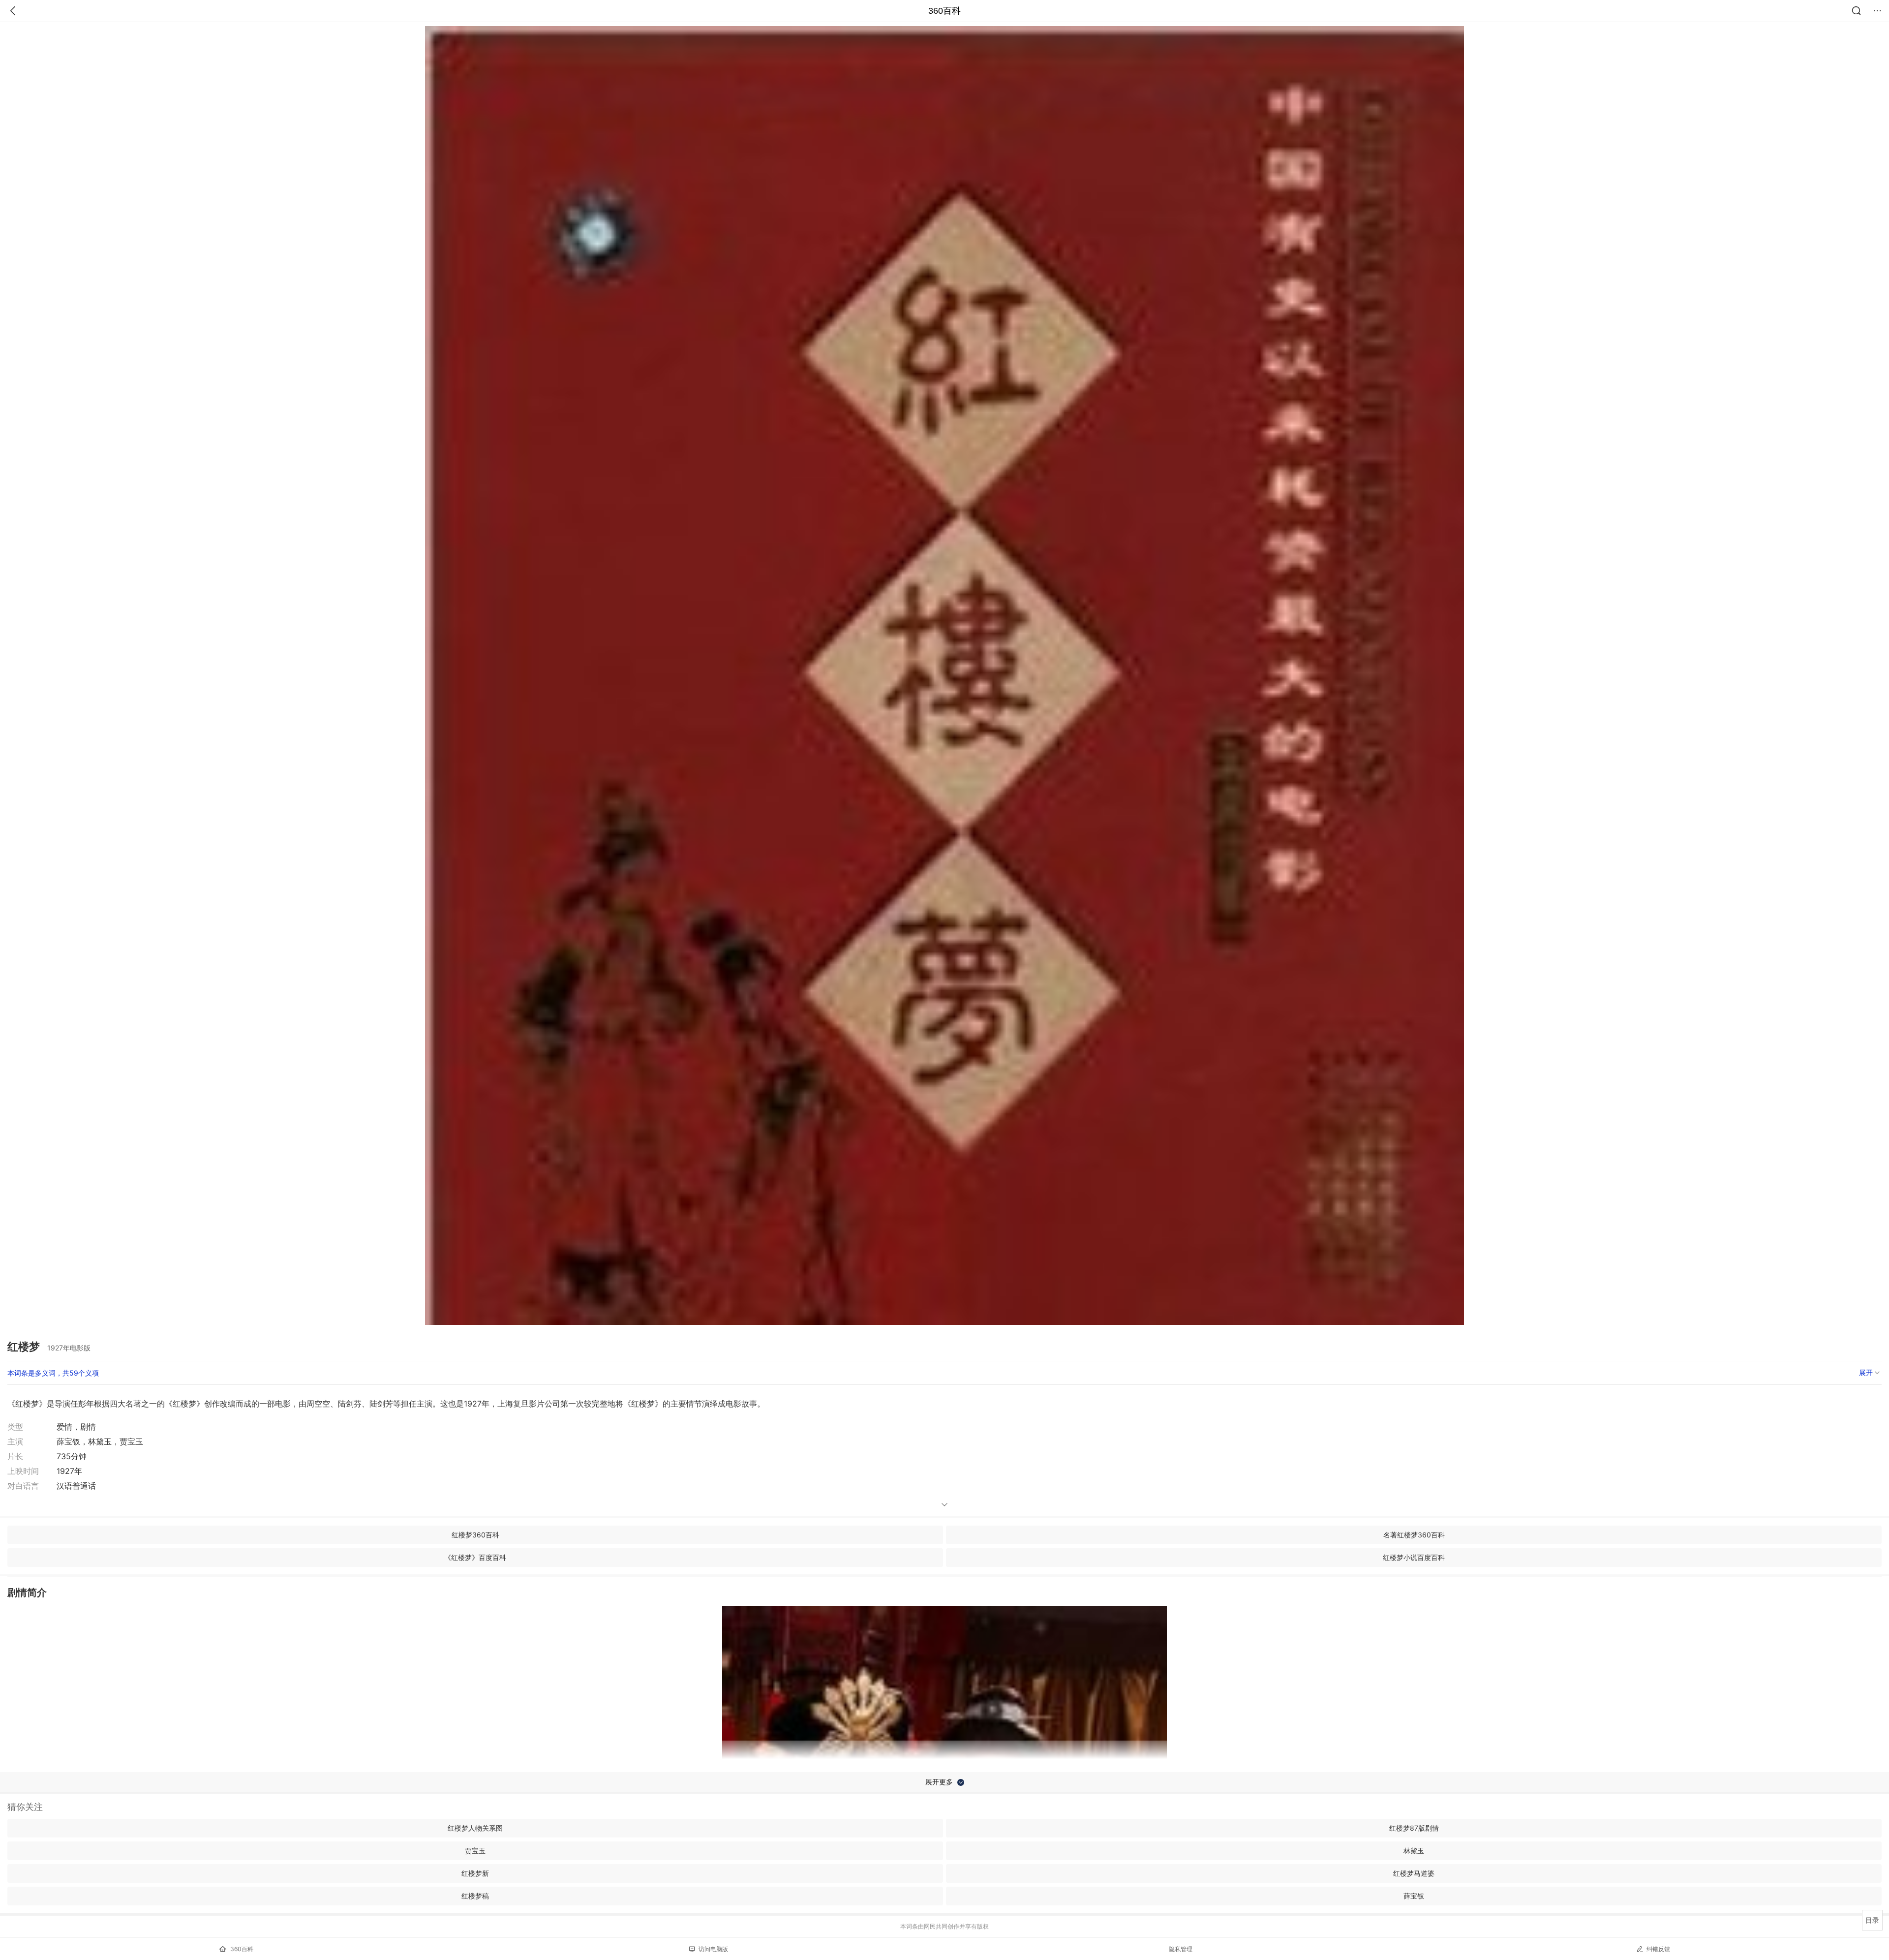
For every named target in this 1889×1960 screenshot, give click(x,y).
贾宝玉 (475, 1851)
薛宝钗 (1414, 1896)
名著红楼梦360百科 (1414, 1535)
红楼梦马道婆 (1414, 1873)
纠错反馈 (1658, 1949)
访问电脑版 (713, 1949)
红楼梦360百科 (475, 1535)
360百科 (944, 11)
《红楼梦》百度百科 (475, 1557)
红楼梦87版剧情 (1414, 1828)
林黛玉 (1414, 1851)
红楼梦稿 (475, 1896)
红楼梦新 (475, 1873)
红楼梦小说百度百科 (1414, 1557)
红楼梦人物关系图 (475, 1828)
